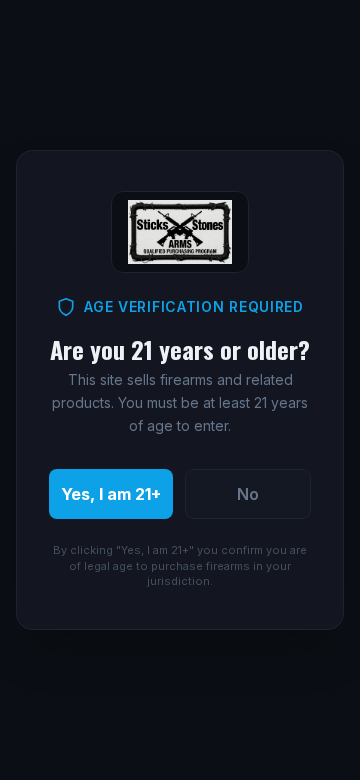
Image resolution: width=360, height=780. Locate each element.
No (248, 494)
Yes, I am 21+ (111, 494)
